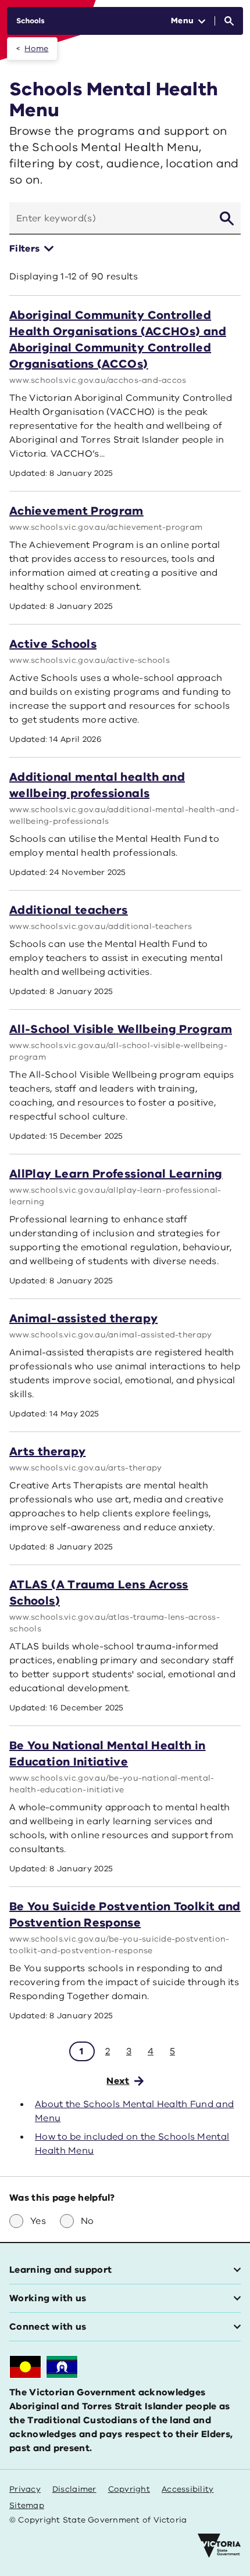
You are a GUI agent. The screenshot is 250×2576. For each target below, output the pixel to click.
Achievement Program (76, 511)
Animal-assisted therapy (83, 1319)
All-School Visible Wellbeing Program (121, 1029)
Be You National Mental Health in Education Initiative (108, 1754)
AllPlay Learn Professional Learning (116, 1174)
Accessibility (188, 2489)
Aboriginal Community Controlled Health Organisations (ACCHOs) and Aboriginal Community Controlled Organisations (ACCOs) (118, 340)
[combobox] (110, 218)
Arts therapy (47, 1452)
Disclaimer (74, 2489)
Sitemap (27, 2505)
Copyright (129, 2489)
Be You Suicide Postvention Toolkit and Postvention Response (125, 1915)
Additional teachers (69, 910)
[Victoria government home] (219, 2546)
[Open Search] (229, 21)
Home (36, 49)
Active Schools (53, 644)
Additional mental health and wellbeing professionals (97, 785)
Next (118, 2081)
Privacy (25, 2489)
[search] (227, 218)
